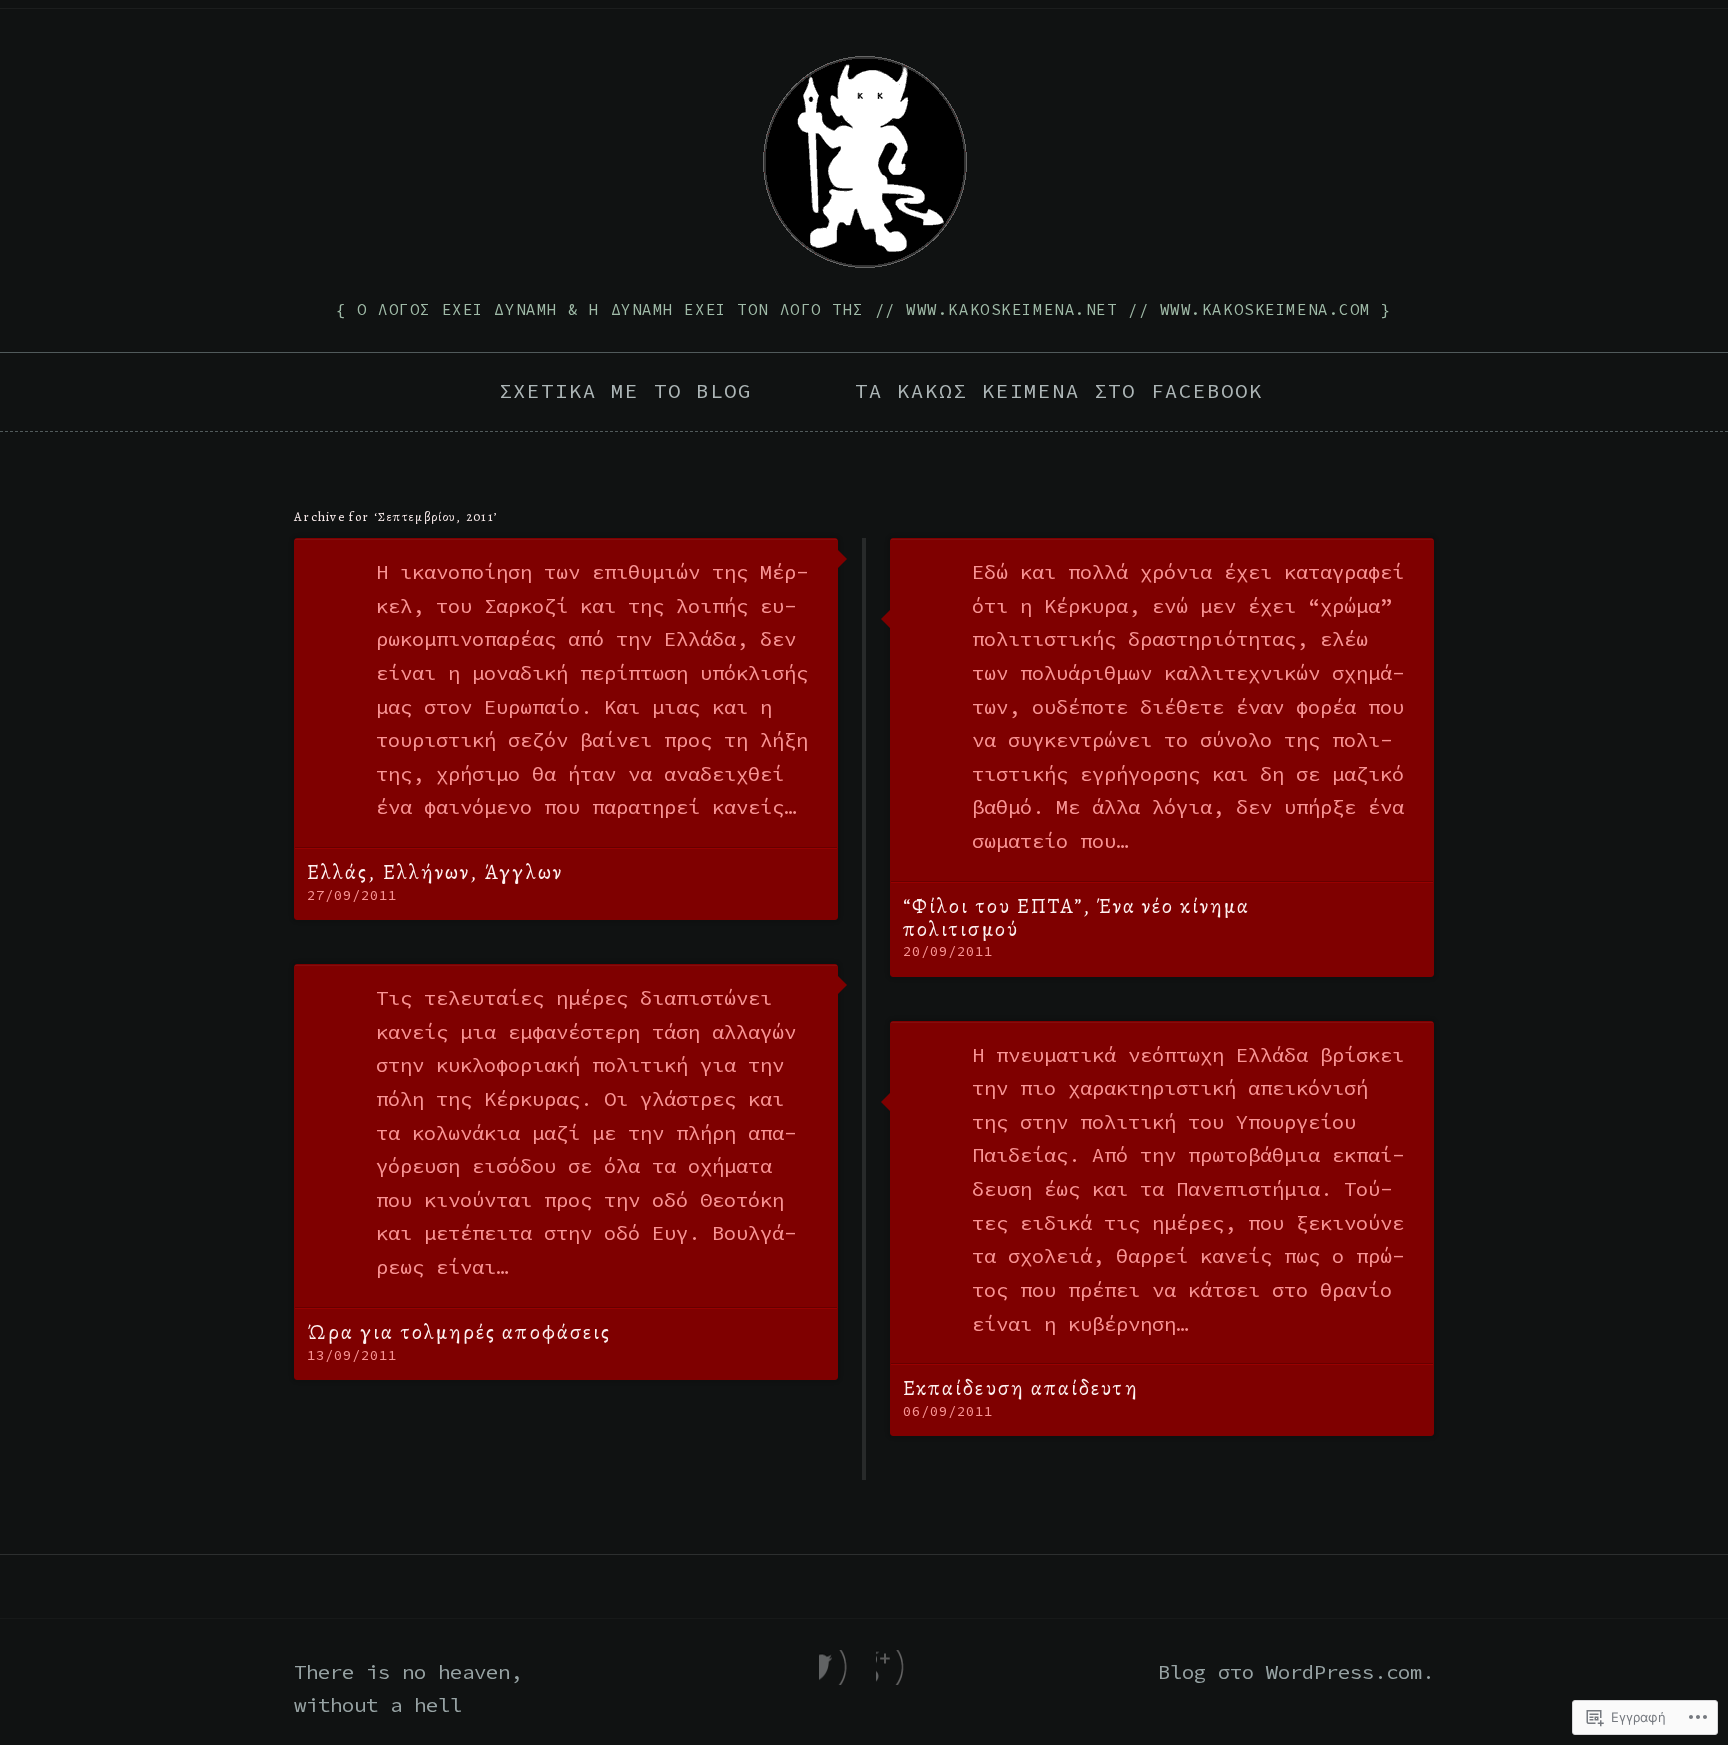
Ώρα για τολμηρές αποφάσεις (459, 1332)
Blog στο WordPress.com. (1296, 1672)
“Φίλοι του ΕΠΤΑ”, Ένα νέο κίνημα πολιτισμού (1077, 917)
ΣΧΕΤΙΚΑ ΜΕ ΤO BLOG (625, 391)
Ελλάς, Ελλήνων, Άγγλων (435, 872)
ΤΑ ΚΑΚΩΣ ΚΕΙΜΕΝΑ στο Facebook (1059, 391)
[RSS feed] (892, 1667)
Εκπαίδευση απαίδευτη (1021, 1388)
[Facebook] (835, 1667)
